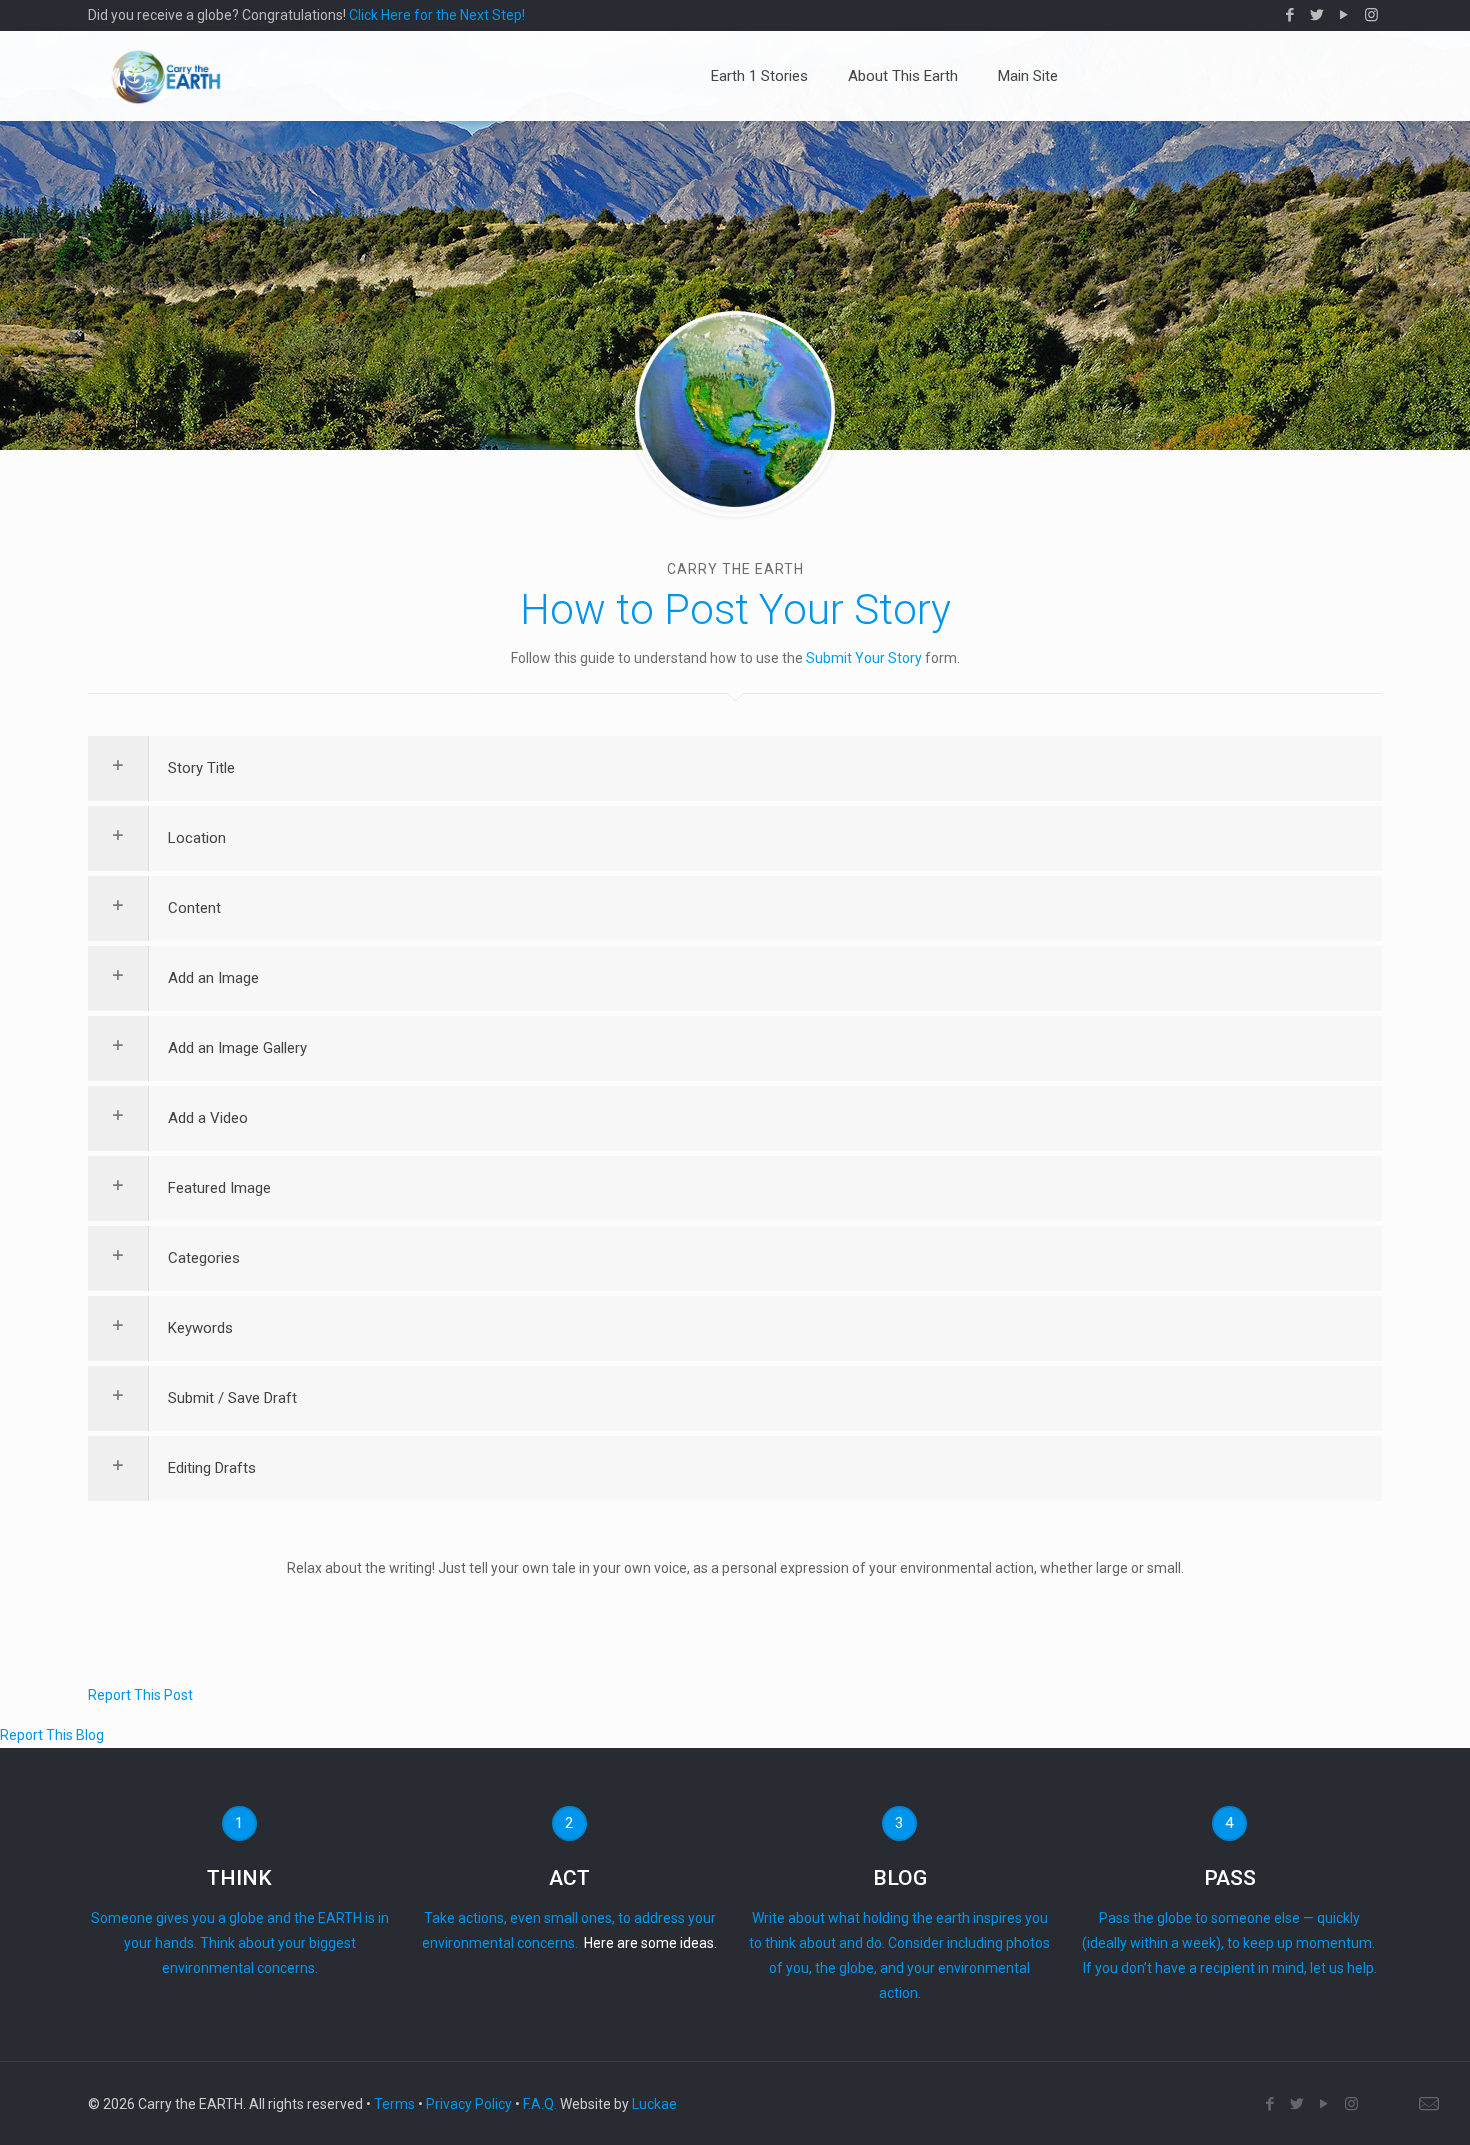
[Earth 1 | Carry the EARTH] (166, 76)
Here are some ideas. (650, 1943)
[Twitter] (1317, 15)
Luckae (654, 2104)
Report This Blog (52, 1735)
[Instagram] (1371, 15)
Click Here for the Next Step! (437, 15)
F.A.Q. (540, 2104)
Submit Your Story (864, 658)
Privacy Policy (469, 2104)
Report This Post (140, 1695)
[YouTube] (1344, 15)
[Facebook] (1290, 15)
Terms (394, 2104)
